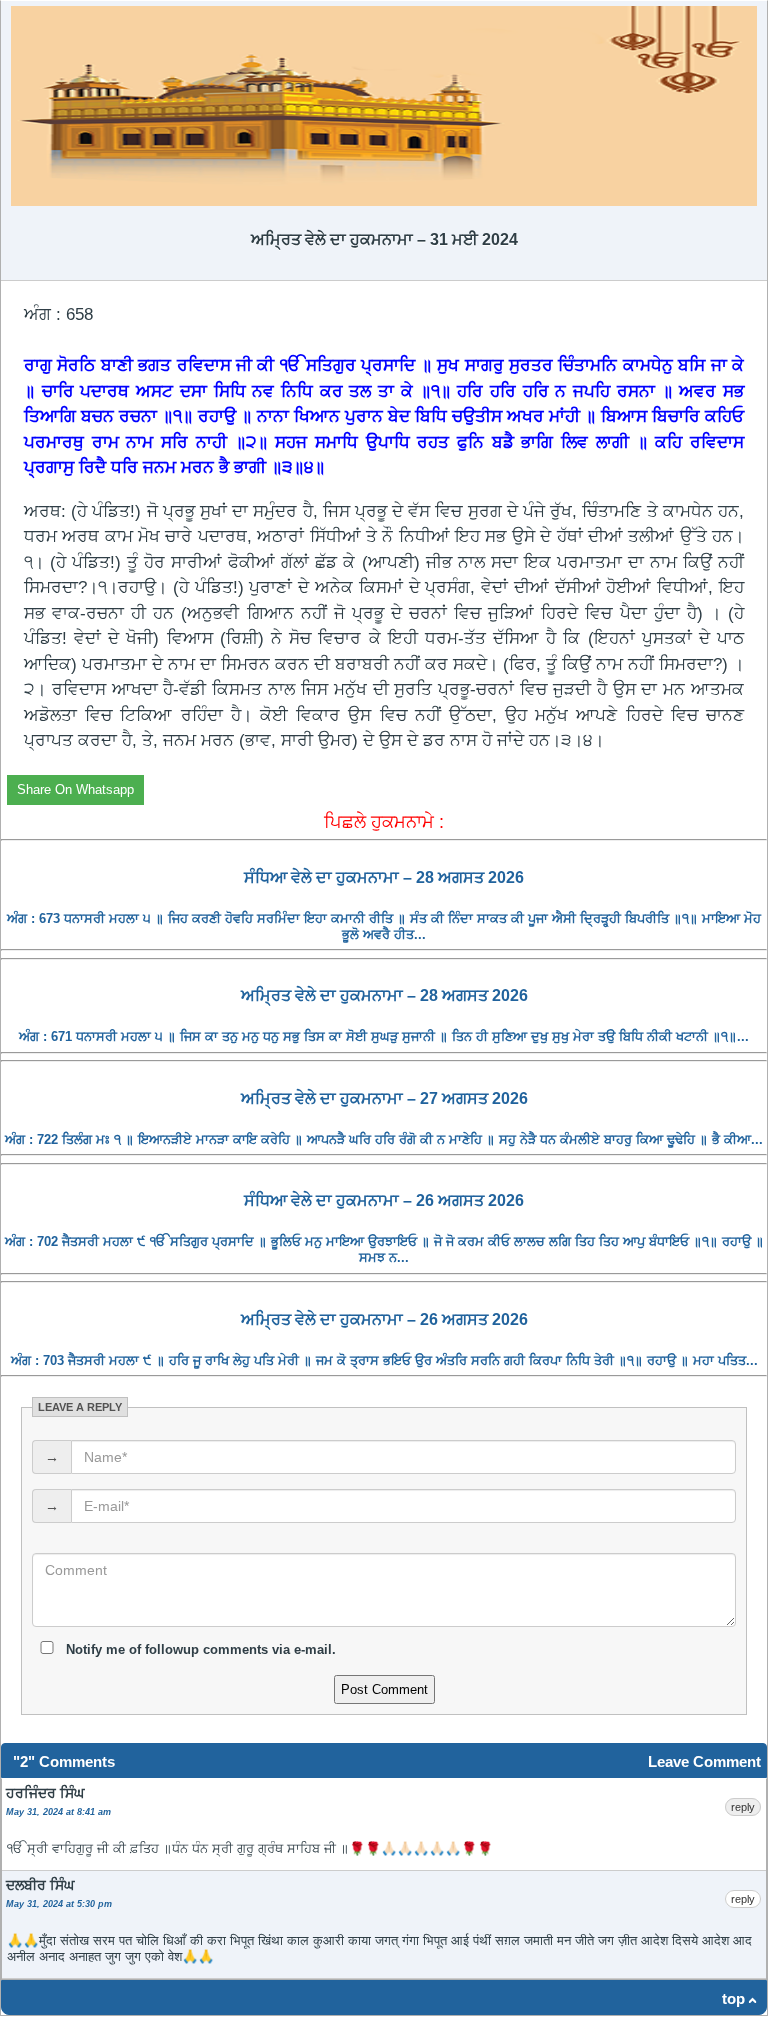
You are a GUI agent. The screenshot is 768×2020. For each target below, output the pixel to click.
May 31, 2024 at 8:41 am (58, 1812)
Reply (743, 1807)
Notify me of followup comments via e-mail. (199, 1649)
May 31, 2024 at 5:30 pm (59, 1904)
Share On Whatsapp (75, 789)
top (733, 1998)
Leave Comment (704, 1761)
